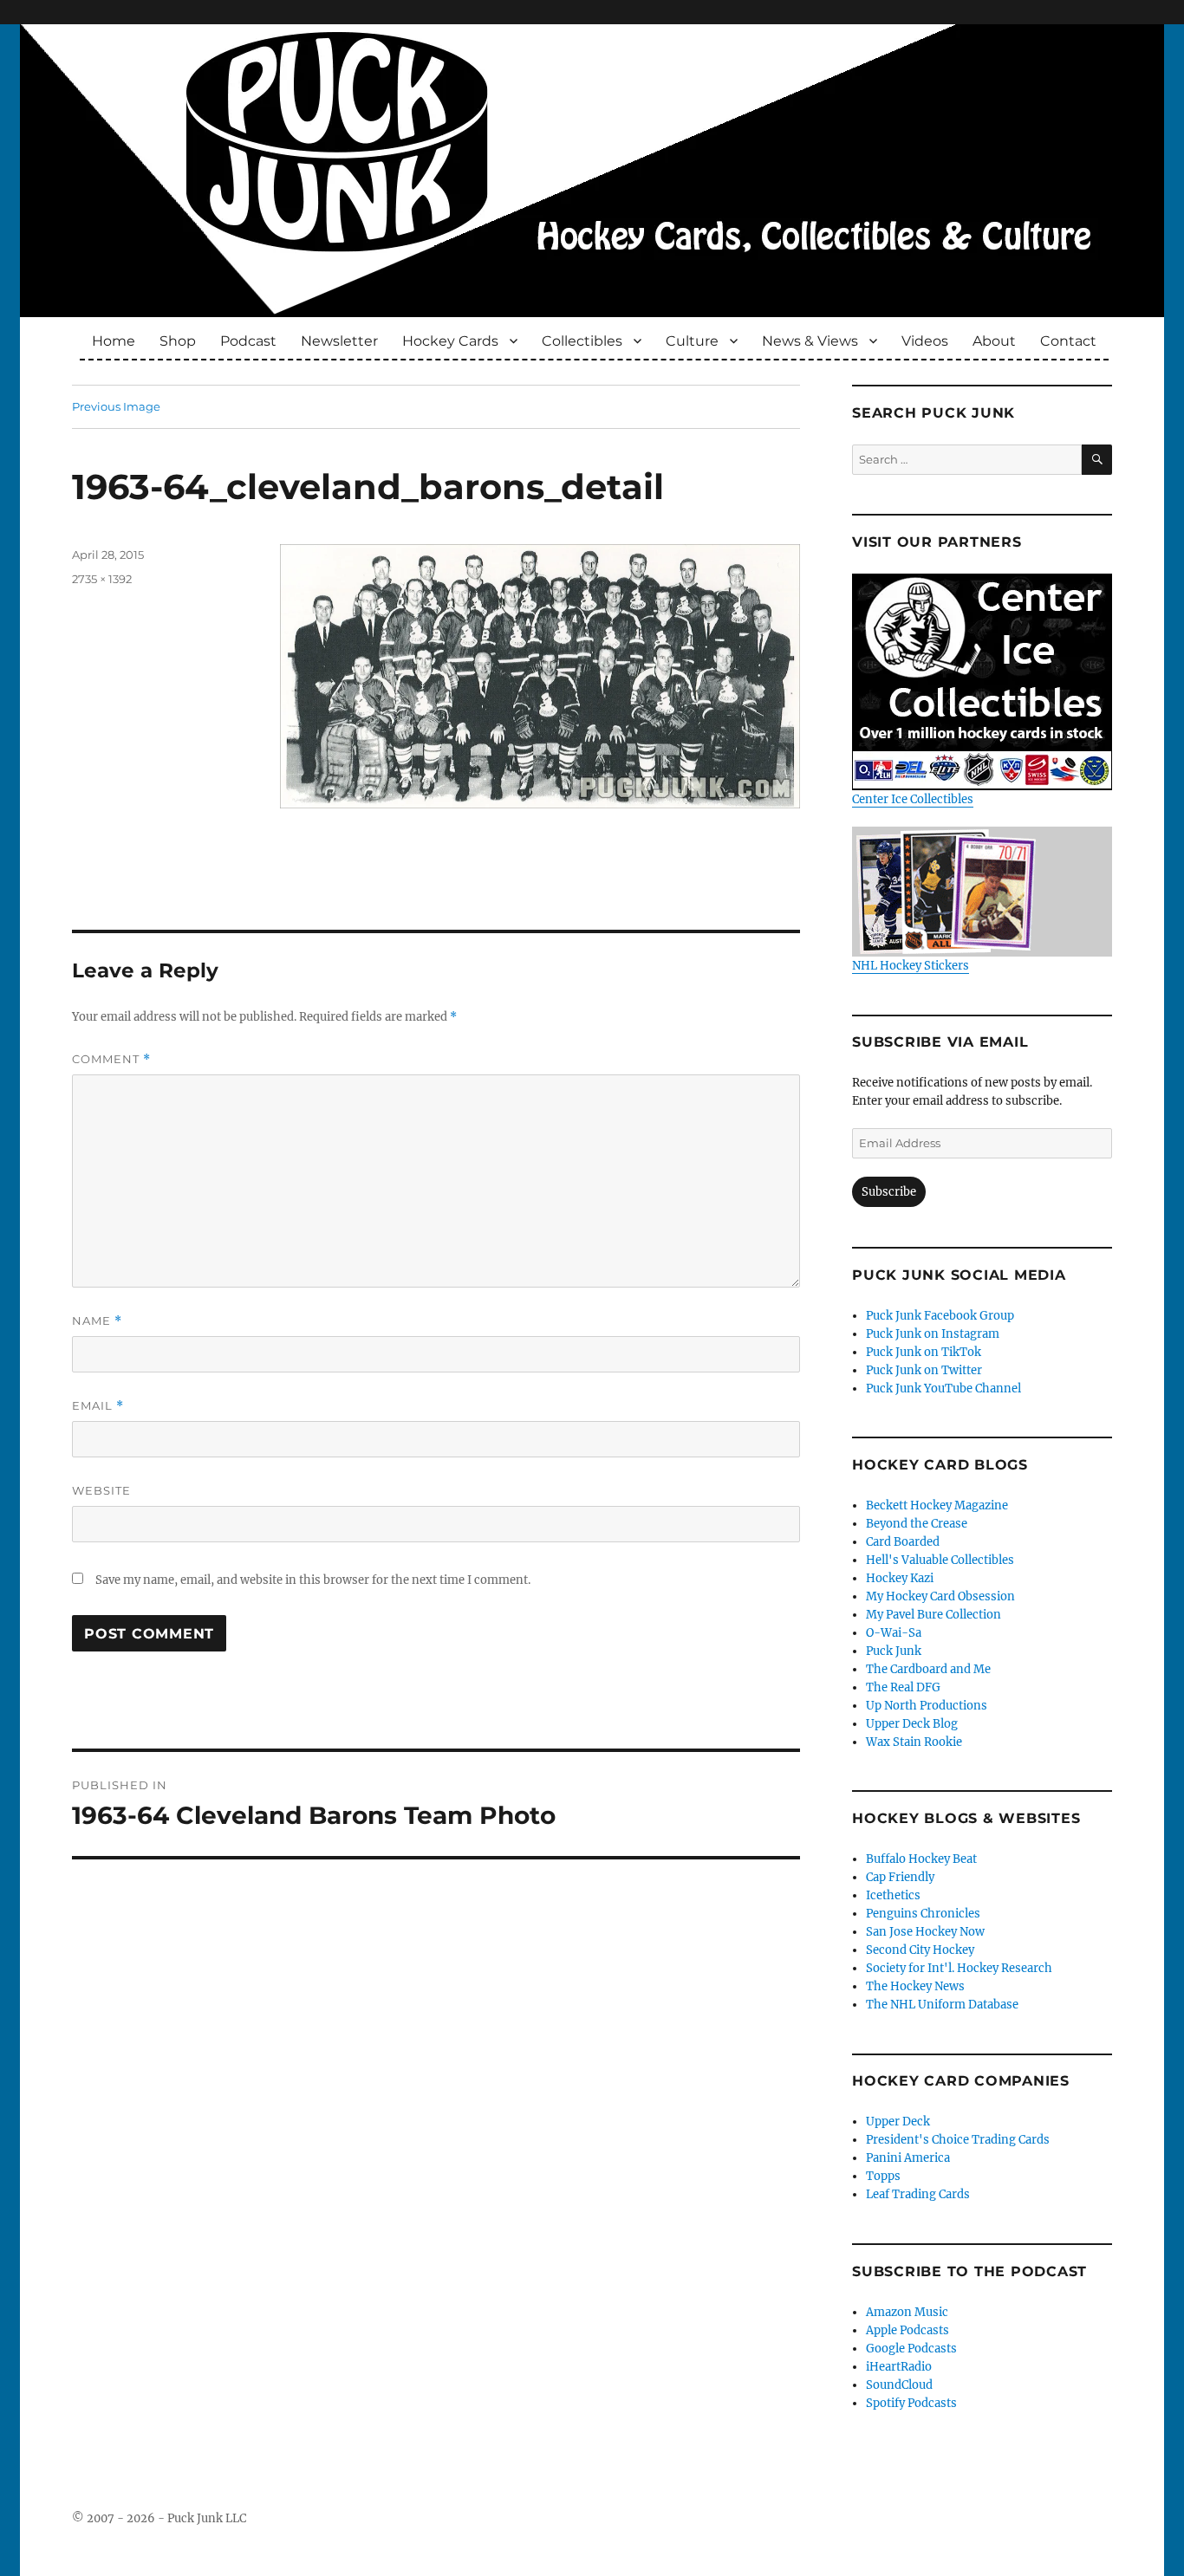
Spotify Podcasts (911, 2403)
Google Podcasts (911, 2349)
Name (97, 1321)
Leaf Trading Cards (918, 2194)
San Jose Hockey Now (925, 1932)
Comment (111, 1059)
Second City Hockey (920, 1950)
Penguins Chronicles (923, 1914)
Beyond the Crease (917, 1524)
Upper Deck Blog (912, 1724)
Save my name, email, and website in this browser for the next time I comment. (313, 1580)
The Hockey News (915, 1986)
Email (98, 1406)
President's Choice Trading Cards (958, 2140)
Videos (925, 341)
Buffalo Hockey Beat (921, 1859)
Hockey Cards (450, 341)
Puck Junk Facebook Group (940, 1316)
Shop (178, 341)
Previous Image (116, 406)
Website (101, 1490)
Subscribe (889, 1192)
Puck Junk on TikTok (924, 1352)
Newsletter (339, 341)
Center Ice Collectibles (913, 799)
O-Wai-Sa (894, 1633)
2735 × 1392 (102, 579)
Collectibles (582, 341)
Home (114, 341)
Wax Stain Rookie (914, 1742)
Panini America (908, 2158)
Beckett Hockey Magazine (937, 1505)
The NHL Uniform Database (942, 2005)
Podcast (248, 341)
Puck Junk (894, 1651)
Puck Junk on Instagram (933, 1334)
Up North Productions (927, 1706)
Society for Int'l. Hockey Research (959, 1968)
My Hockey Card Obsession (940, 1596)
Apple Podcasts (908, 2330)
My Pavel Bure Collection (934, 1615)
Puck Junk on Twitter (924, 1370)
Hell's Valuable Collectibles (940, 1560)
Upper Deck (898, 2122)
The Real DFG (903, 1687)
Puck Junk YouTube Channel (943, 1389)
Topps (883, 2176)
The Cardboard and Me (928, 1669)
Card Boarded (903, 1542)
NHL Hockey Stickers (911, 966)
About (994, 341)
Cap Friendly (900, 1877)
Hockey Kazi (900, 1578)
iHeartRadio (899, 2367)
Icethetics (893, 1895)
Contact (1068, 341)
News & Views (810, 341)
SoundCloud (899, 2385)
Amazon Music (907, 2312)
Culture (692, 341)
